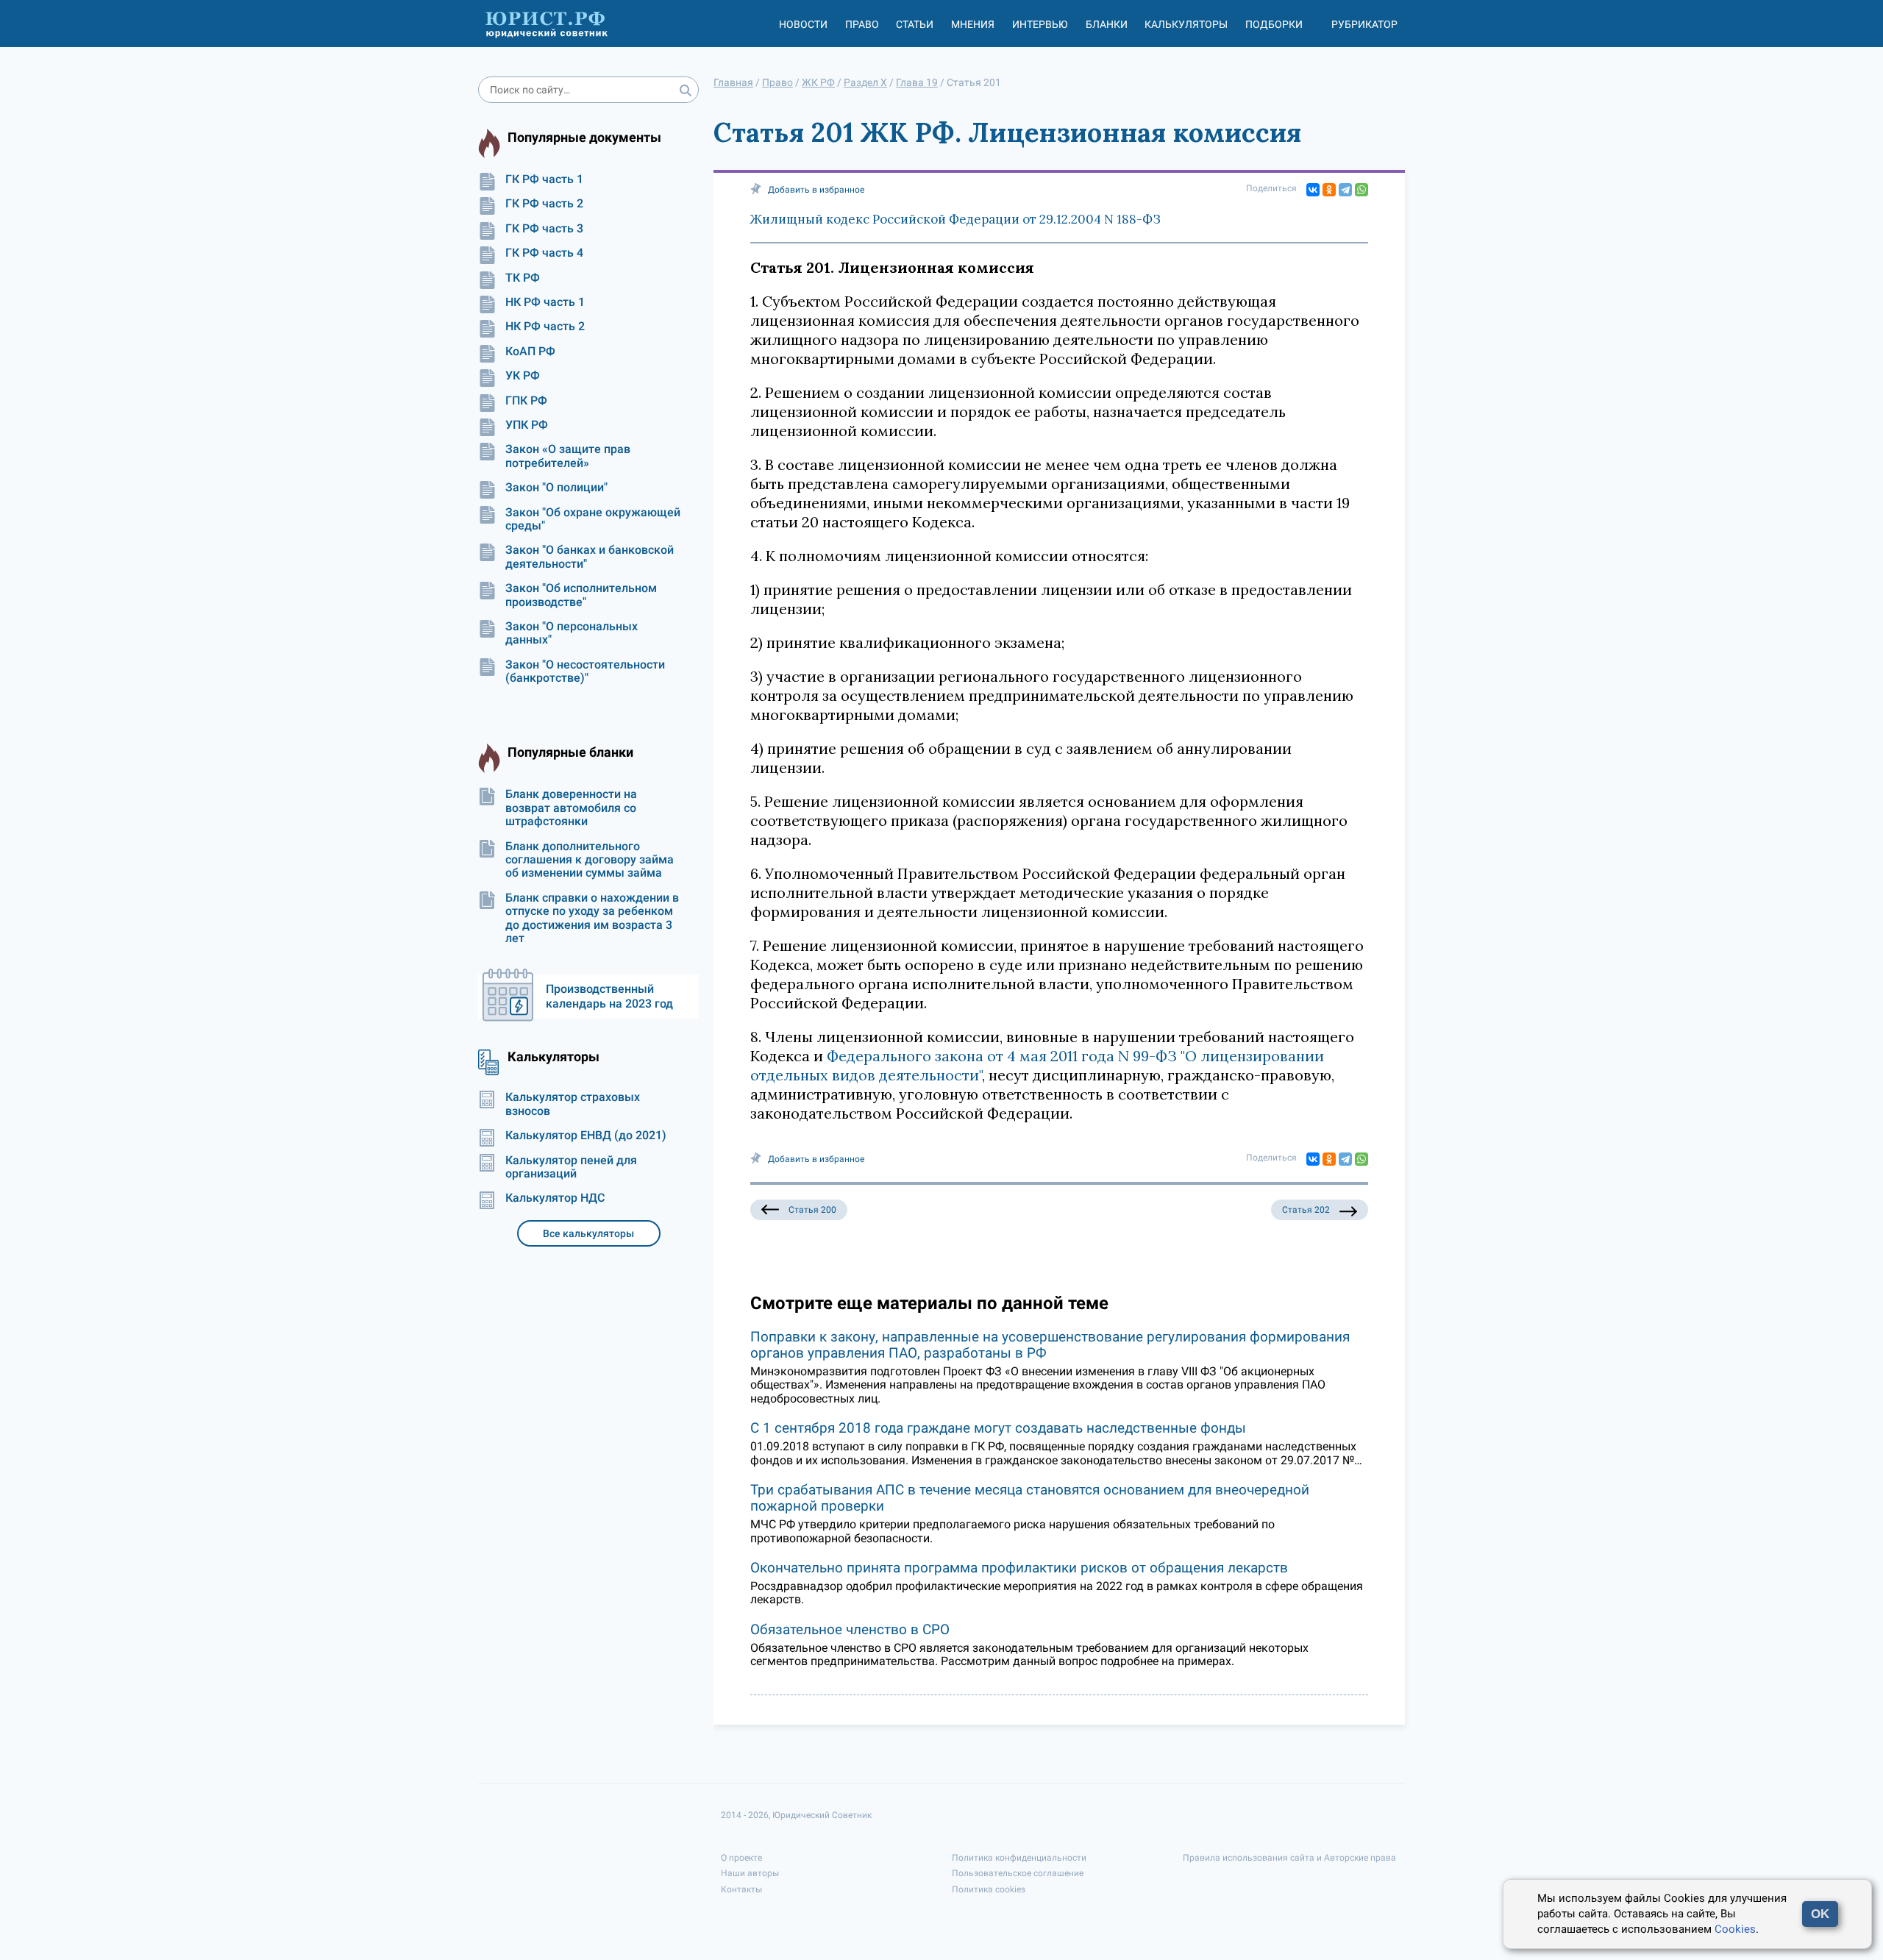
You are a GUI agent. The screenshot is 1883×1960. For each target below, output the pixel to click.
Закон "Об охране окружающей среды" (593, 519)
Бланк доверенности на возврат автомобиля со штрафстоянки (571, 808)
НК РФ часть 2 (545, 327)
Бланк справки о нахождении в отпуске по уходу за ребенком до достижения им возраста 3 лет (592, 918)
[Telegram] (1345, 190)
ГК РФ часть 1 (544, 179)
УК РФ (523, 376)
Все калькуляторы (588, 1233)
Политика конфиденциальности (1019, 1858)
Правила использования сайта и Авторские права (1289, 1858)
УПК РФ (527, 425)
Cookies (1735, 1929)
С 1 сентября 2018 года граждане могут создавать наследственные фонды (998, 1428)
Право (862, 24)
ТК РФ (523, 278)
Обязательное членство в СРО (850, 1629)
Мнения (973, 24)
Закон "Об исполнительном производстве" (581, 595)
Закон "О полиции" (556, 488)
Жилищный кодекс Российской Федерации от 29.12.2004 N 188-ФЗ (955, 219)
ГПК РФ (526, 401)
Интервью (1040, 24)
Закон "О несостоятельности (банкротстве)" (585, 671)
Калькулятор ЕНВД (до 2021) (586, 1136)
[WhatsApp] (1361, 190)
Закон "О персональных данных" (572, 633)
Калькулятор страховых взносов (573, 1104)
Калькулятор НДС (555, 1198)
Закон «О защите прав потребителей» (568, 456)
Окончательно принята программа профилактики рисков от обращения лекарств (1019, 1568)
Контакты (741, 1889)
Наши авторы (750, 1873)
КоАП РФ (530, 352)
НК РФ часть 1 (545, 302)
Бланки (1107, 24)
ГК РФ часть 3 (544, 229)
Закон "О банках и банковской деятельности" (590, 557)
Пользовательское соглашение (1018, 1873)
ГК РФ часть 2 (544, 204)
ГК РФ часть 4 (544, 253)
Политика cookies (989, 1889)
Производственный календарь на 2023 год (609, 996)
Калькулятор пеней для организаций (571, 1167)
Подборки (1274, 24)
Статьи (915, 24)
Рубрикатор (1364, 24)
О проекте (741, 1858)
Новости (803, 24)
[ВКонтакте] (1313, 190)
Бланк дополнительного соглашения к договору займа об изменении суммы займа (590, 860)
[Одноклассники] (1329, 190)
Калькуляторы (1186, 24)
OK (1820, 1914)
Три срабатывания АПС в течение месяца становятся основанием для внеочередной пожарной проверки (1030, 1498)
